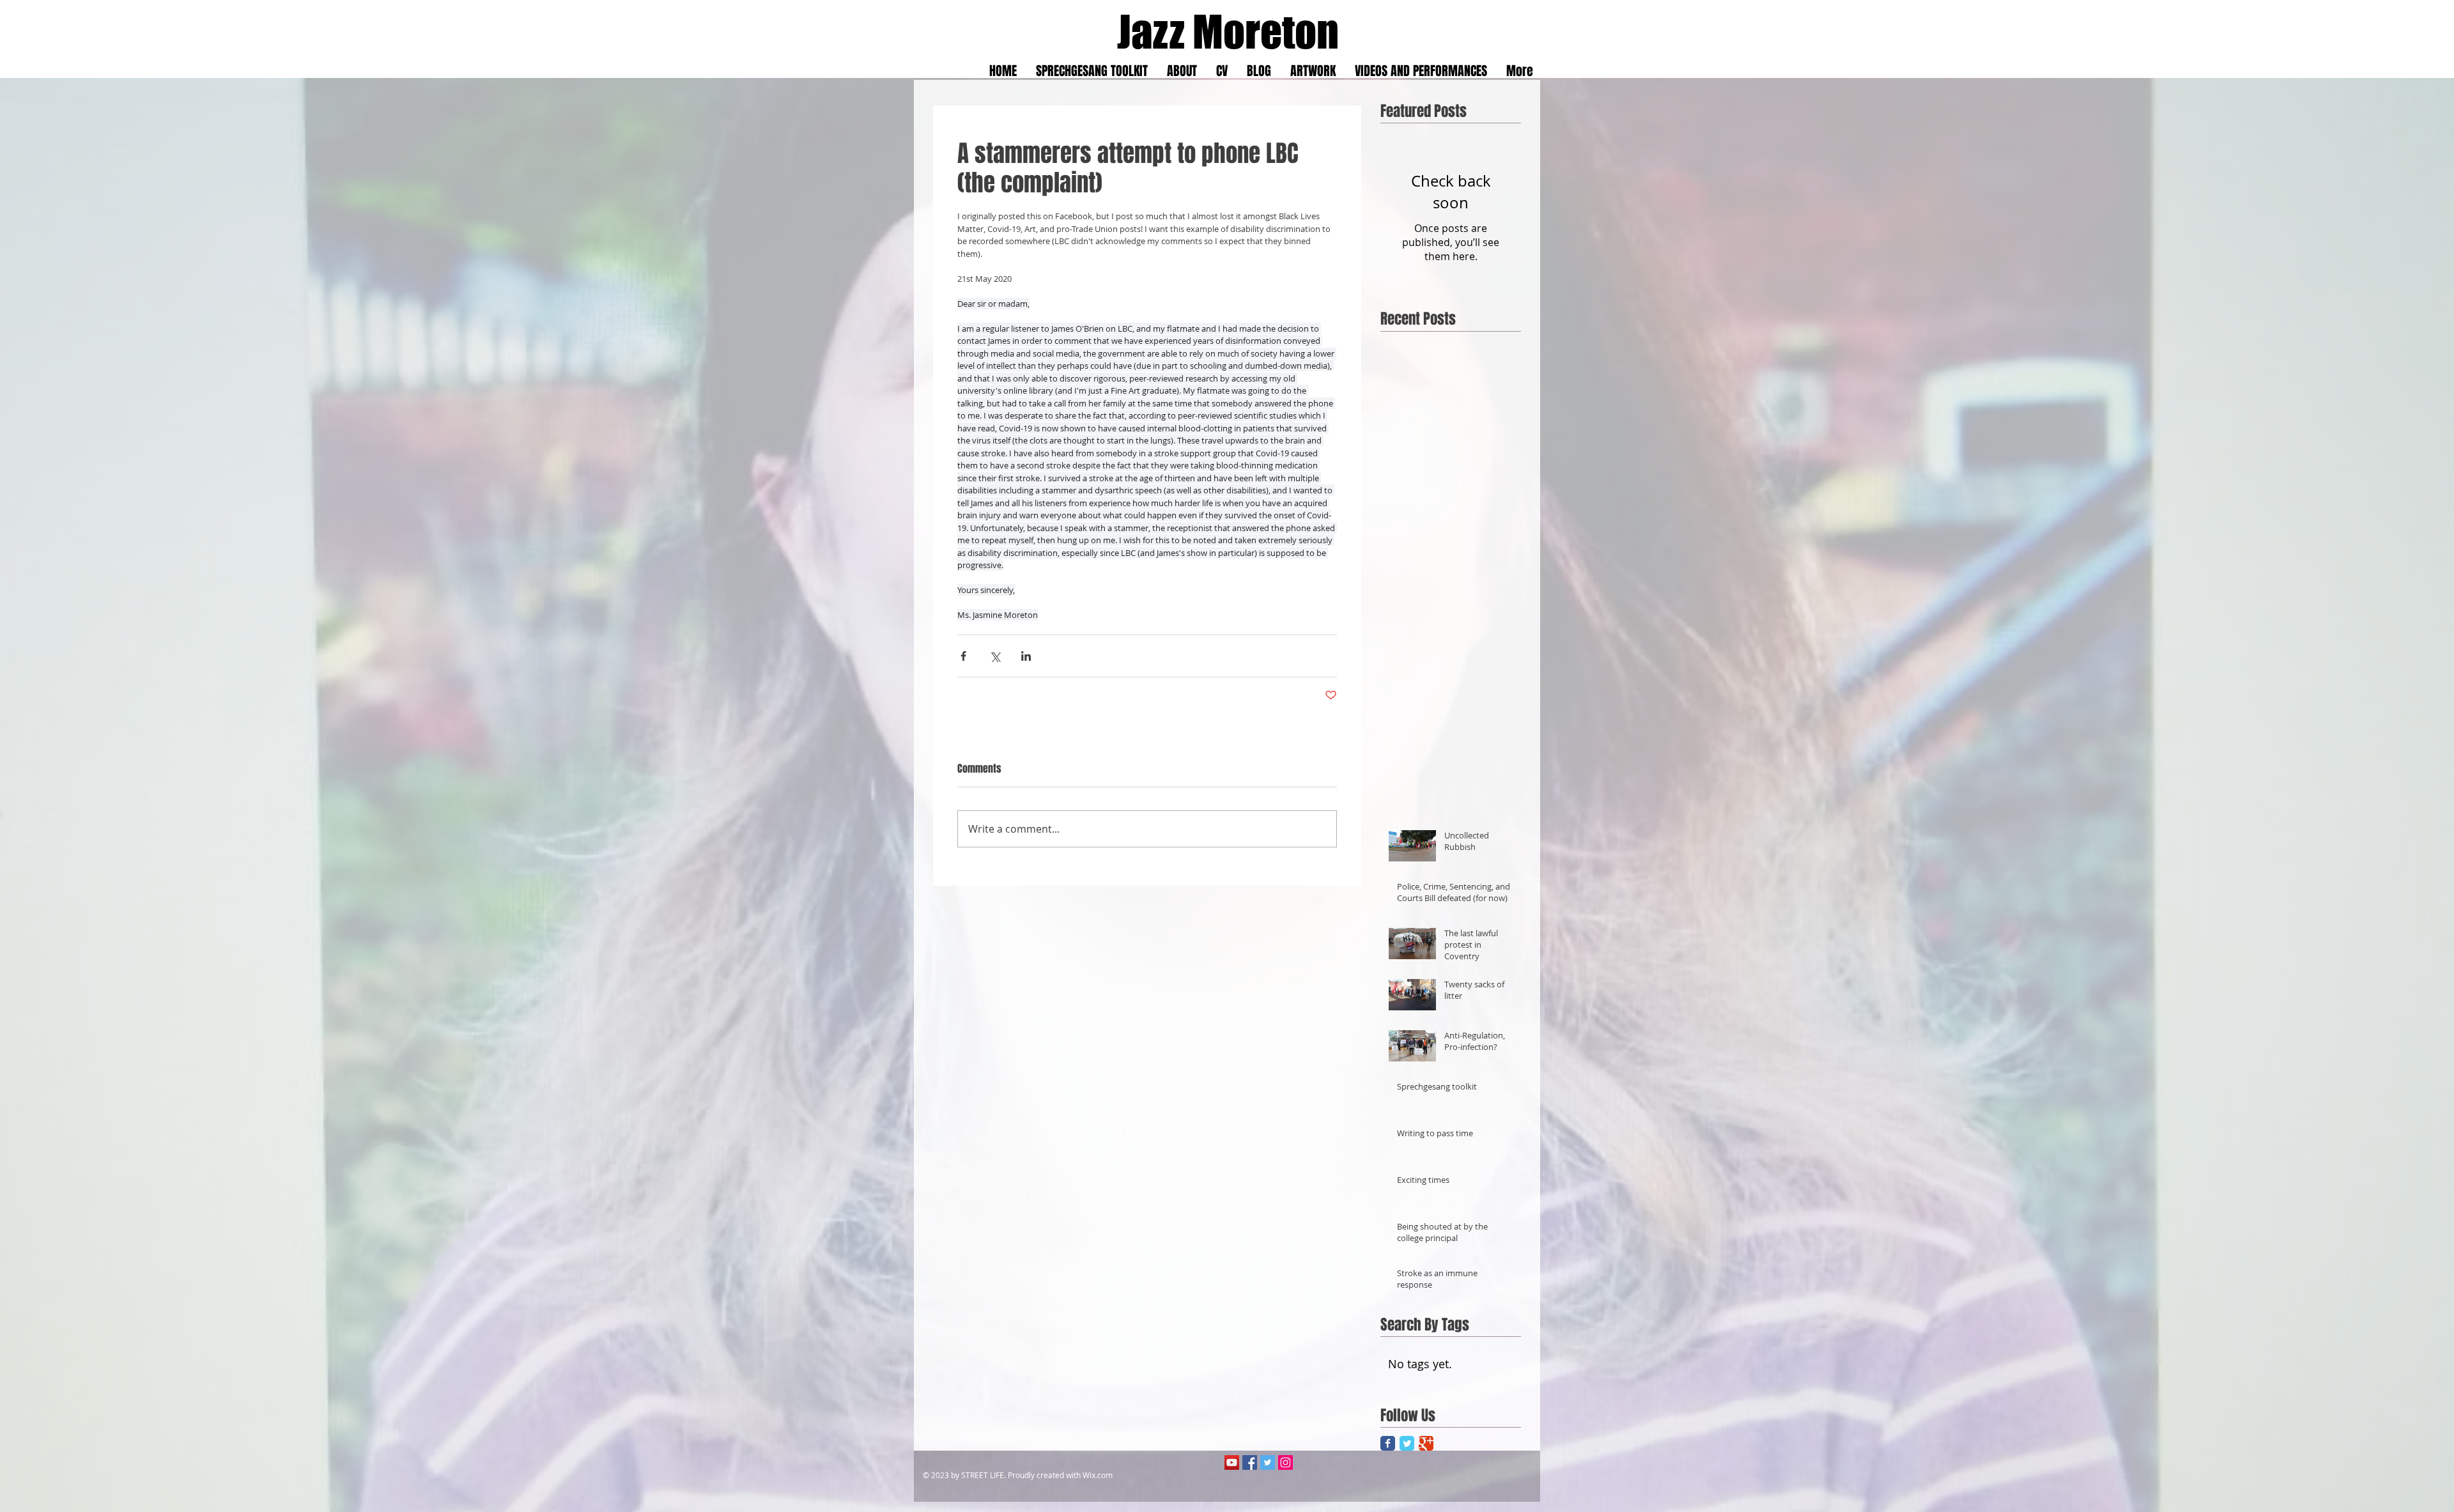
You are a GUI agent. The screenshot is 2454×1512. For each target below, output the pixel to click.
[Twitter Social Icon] (1268, 1462)
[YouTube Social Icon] (1232, 1462)
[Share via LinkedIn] (1026, 656)
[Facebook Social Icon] (1250, 1462)
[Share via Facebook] (963, 656)
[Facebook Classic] (1388, 1443)
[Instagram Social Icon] (1285, 1462)
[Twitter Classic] (1407, 1443)
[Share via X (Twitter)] (995, 656)
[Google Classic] (1426, 1443)
